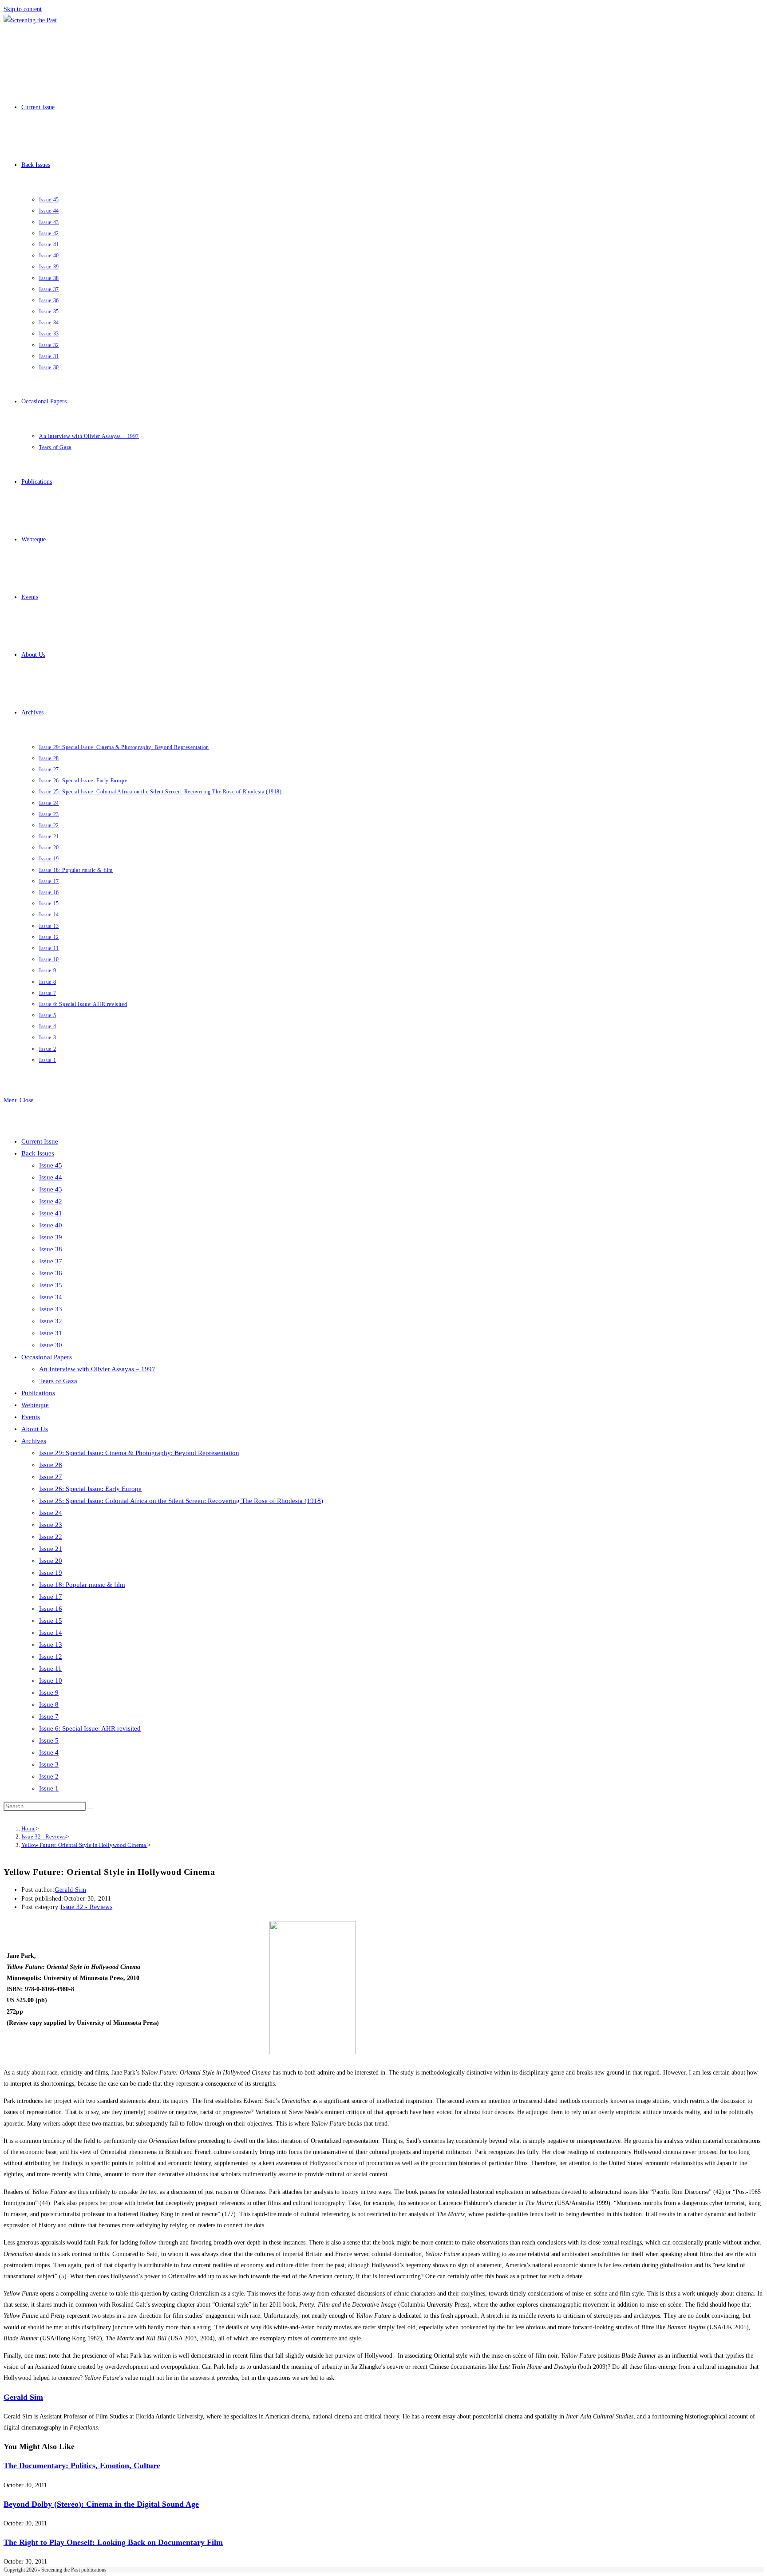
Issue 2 (49, 1776)
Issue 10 (51, 1681)
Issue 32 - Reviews (86, 1907)
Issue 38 (51, 1249)
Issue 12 (51, 1657)
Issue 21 (51, 1549)
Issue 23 (51, 1525)
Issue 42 (51, 1201)
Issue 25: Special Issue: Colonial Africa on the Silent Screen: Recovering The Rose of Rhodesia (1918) (181, 1501)
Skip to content (23, 9)
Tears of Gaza (58, 1381)
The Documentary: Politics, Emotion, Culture (82, 2466)
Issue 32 (51, 1321)
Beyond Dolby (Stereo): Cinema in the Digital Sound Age (101, 2504)
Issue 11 (50, 1669)
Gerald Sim (70, 1890)
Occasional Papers (47, 1357)
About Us (35, 1429)
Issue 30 (51, 1345)
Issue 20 (51, 1561)
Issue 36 (51, 1273)
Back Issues (38, 1153)
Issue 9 (49, 1692)
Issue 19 (51, 1573)
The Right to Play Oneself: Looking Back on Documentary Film (113, 2542)
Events (31, 1417)
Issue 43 (51, 1189)
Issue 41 (51, 1213)
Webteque (35, 1405)
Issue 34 (51, 1297)
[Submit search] (91, 1808)
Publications (38, 1393)
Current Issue (40, 1141)
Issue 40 (51, 1225)
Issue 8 (49, 1704)
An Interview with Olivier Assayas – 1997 (97, 1369)
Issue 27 (51, 1477)
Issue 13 (51, 1645)
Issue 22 (51, 1537)
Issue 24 (51, 1513)
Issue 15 (51, 1621)
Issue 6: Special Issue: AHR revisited (90, 1728)
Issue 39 (51, 1237)
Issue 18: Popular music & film (82, 1585)
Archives (34, 1441)
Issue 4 (49, 1752)
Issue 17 (51, 1597)
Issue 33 (51, 1309)
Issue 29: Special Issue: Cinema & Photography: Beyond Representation (139, 1453)
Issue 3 (49, 1764)
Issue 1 (49, 1788)
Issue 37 (51, 1261)
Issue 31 (51, 1333)
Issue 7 (49, 1716)
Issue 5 (49, 1740)
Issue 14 (51, 1633)
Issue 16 (51, 1609)
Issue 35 (51, 1285)
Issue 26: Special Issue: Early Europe (90, 1489)
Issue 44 (51, 1177)
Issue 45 (51, 1165)
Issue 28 (51, 1465)
